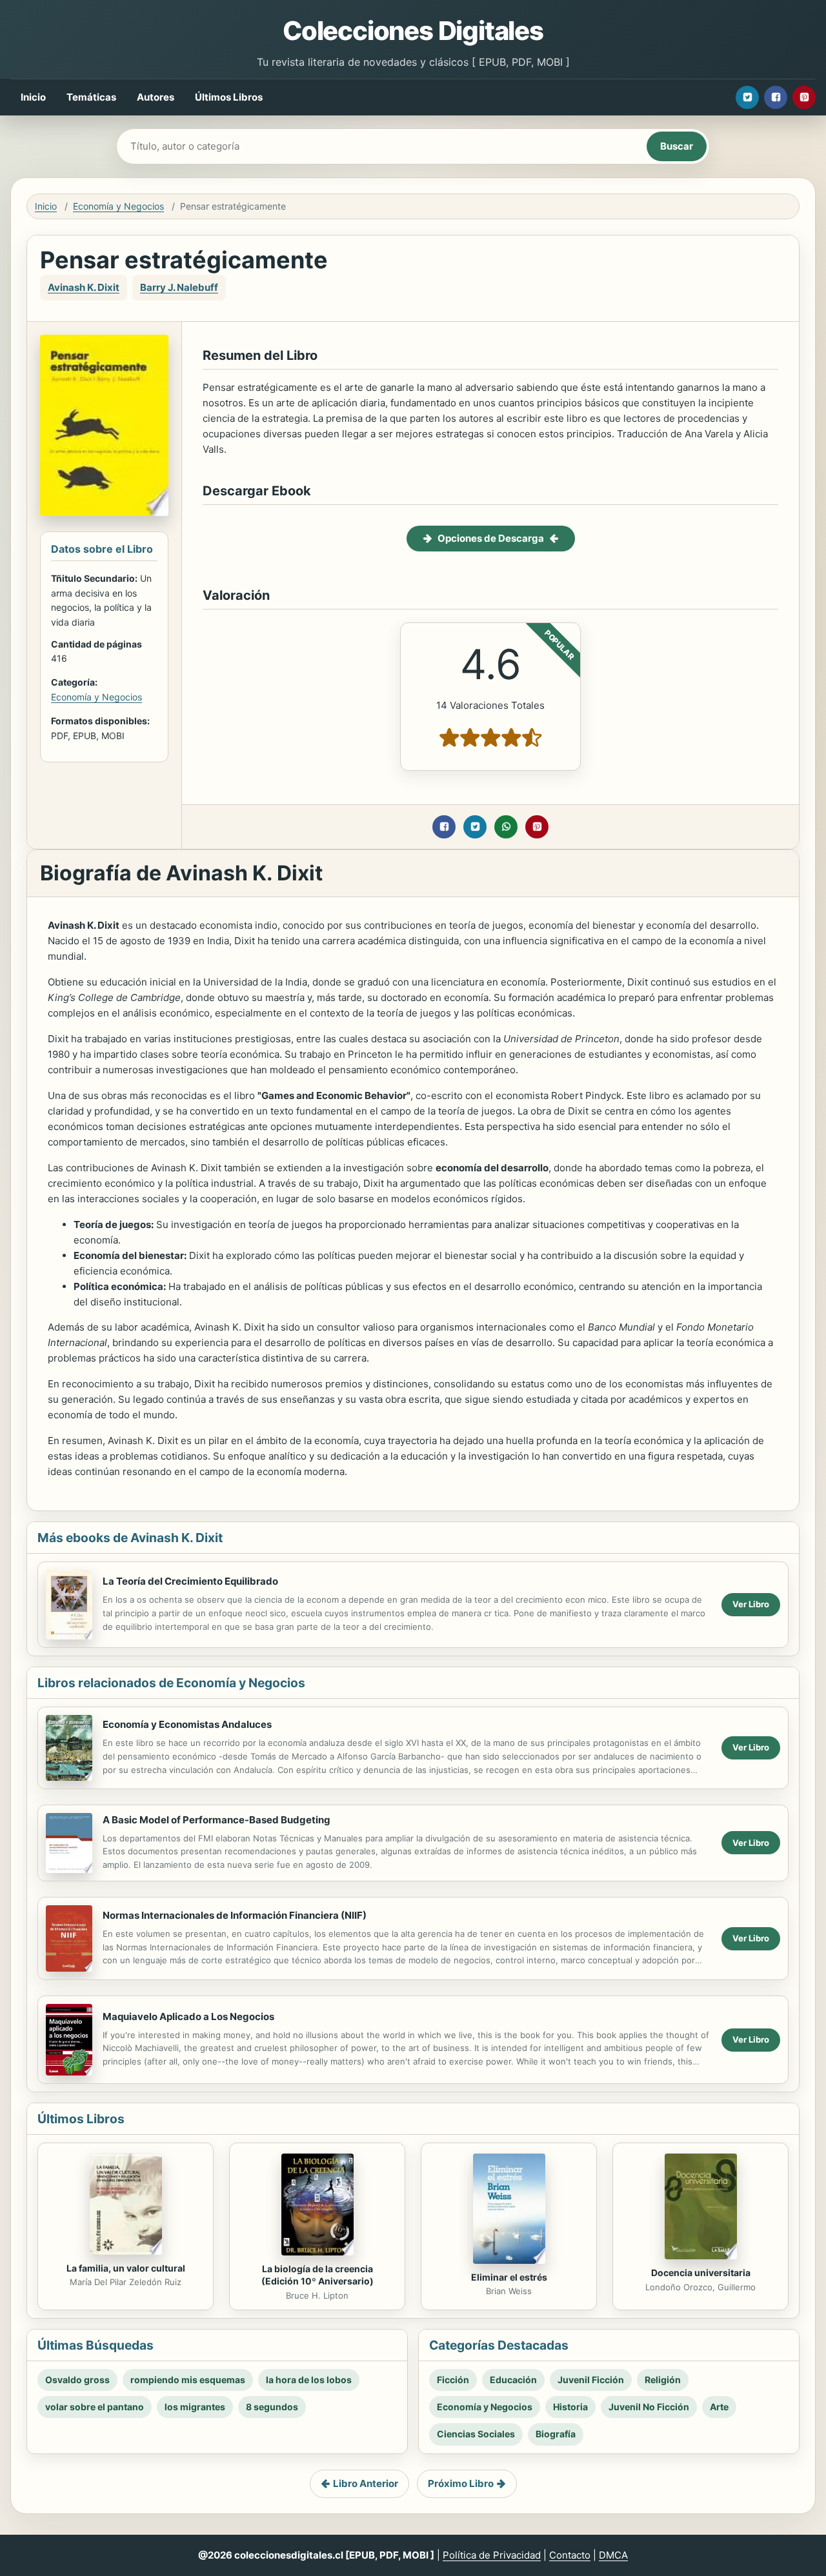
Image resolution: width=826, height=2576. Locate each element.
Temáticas (91, 97)
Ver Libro (751, 1604)
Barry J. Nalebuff (179, 287)
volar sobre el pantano (95, 2407)
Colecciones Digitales (413, 31)
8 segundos (272, 2407)
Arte (719, 2407)
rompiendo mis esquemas (188, 2380)
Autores (156, 97)
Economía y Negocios (118, 206)
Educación (513, 2380)
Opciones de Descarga (491, 538)
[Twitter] (747, 97)
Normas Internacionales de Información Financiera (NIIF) (235, 1915)
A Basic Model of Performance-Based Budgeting (217, 1820)
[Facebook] (776, 97)
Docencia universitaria (701, 2273)
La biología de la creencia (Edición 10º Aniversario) (317, 2275)
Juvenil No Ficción (649, 2407)
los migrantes (195, 2407)
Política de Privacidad (492, 2555)
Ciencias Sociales (476, 2434)
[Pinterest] (804, 97)
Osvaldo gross (77, 2380)
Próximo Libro (461, 2483)
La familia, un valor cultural (126, 2268)
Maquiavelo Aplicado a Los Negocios (188, 2016)
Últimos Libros (229, 97)
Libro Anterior (366, 2483)
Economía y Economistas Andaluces (187, 1724)
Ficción (453, 2380)
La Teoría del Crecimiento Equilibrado (190, 1581)
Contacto (570, 2555)
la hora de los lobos (309, 2380)
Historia (570, 2407)
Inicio (33, 97)
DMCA (613, 2555)
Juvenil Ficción (591, 2380)
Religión (663, 2380)
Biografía (556, 2434)
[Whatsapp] (506, 827)
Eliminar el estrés (509, 2277)
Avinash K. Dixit (84, 287)
